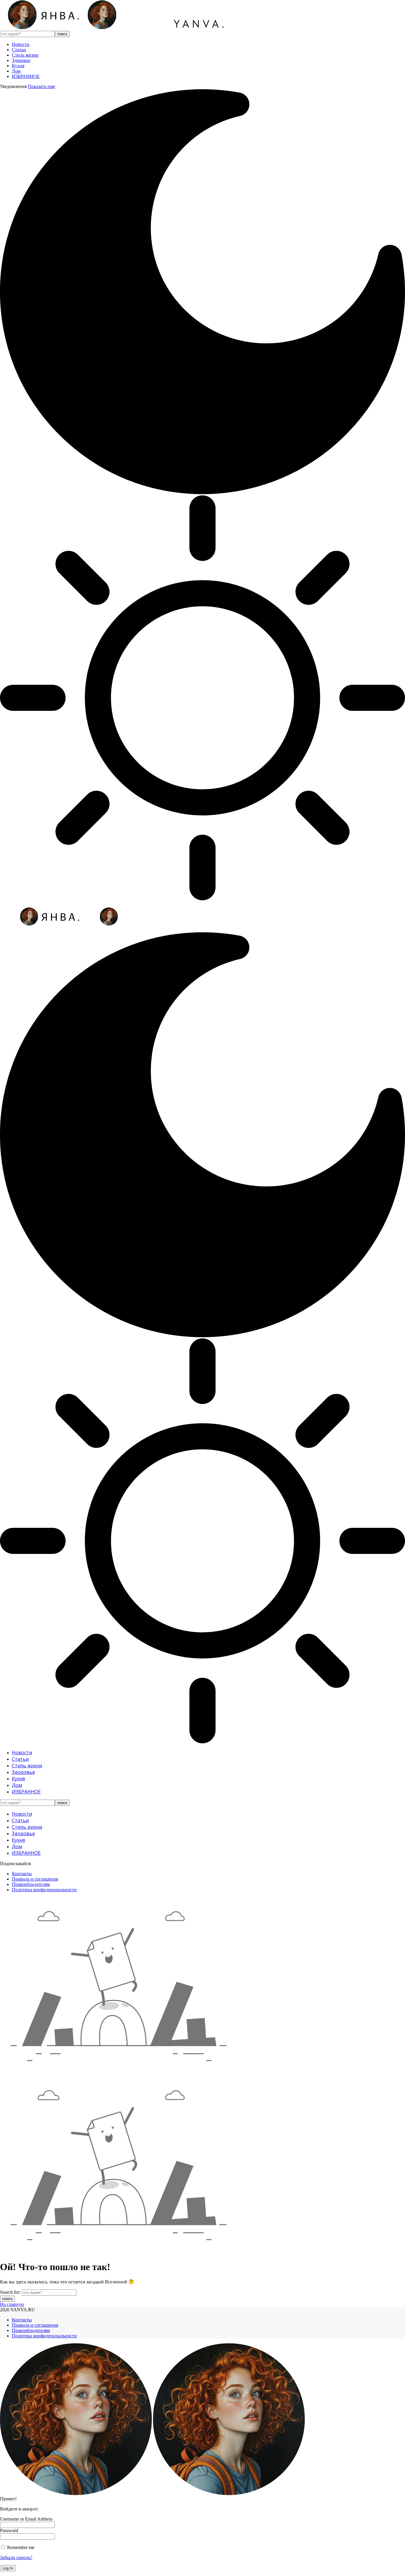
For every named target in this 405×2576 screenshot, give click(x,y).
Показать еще (42, 86)
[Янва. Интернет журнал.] (120, 28)
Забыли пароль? (16, 2557)
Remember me (20, 2547)
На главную (12, 2304)
